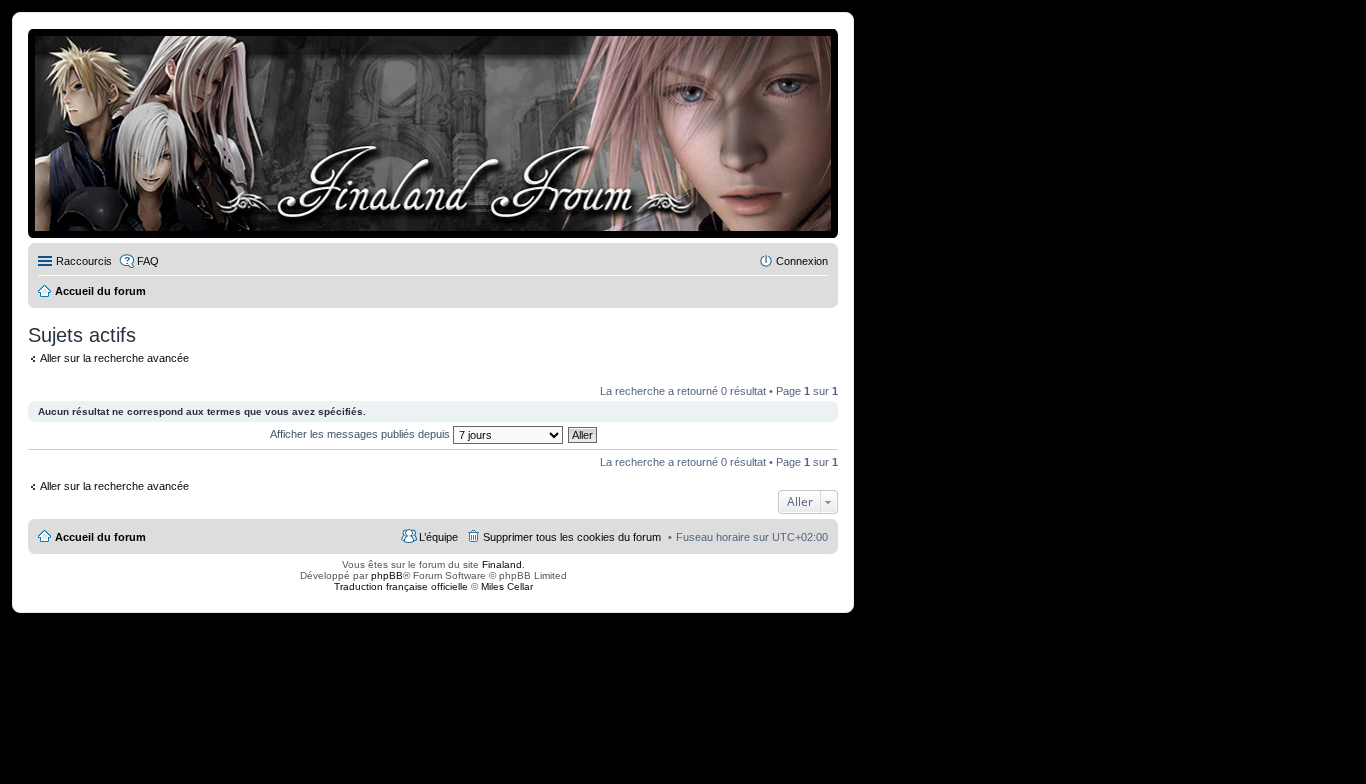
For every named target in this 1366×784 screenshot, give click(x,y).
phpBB (387, 575)
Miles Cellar (507, 586)
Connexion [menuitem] (802, 261)
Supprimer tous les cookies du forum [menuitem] (572, 537)
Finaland (502, 564)
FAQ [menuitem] (148, 261)
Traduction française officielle (401, 586)
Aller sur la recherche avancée (114, 358)
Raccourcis (84, 261)
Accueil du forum (100, 537)
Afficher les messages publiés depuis (361, 434)
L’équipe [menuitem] (438, 537)
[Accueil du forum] (433, 133)
